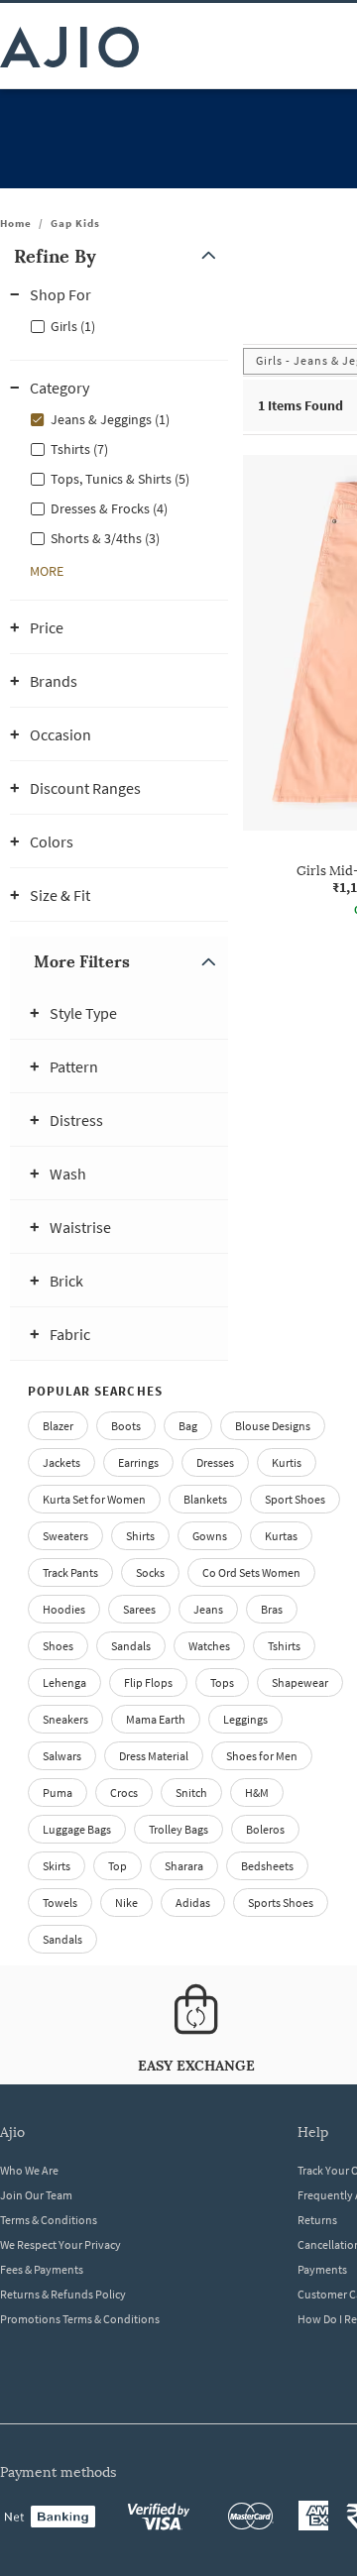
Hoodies (64, 1609)
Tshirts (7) (79, 449)
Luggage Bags (77, 1829)
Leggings (245, 1719)
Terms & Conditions (49, 2220)
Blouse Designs (273, 1426)
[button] (119, 256)
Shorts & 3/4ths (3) (105, 538)
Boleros (265, 1829)
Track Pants (70, 1572)
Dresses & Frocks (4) (109, 508)
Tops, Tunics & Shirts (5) (120, 479)
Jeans (208, 1609)
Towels (60, 1903)
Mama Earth (156, 1719)
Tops (222, 1682)
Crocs (124, 1792)
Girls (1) (73, 326)
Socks (150, 1572)
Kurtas (281, 1536)
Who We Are (29, 2170)
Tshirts (284, 1646)
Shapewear (300, 1682)
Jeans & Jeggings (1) (110, 419)
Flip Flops (148, 1682)
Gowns (210, 1536)
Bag (188, 1426)
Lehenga (64, 1682)
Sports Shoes (281, 1903)
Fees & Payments (42, 2269)
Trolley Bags (178, 1829)
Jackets (61, 1462)
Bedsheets (267, 1866)
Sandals (131, 1646)
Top (118, 1866)
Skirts (57, 1866)
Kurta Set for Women (94, 1499)
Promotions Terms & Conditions (80, 2319)
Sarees (139, 1609)
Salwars (62, 1756)
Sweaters (65, 1536)
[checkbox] (119, 325)
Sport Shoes (295, 1499)
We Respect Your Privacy (60, 2244)
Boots (126, 1426)
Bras (272, 1609)
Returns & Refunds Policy (63, 2294)
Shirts (140, 1536)
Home (16, 223)
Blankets (205, 1499)
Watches (209, 1646)
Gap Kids (75, 223)
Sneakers (65, 1719)
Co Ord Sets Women (251, 1572)
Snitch (191, 1792)
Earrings (138, 1462)
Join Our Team (36, 2195)
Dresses (215, 1462)
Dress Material (154, 1756)
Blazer (58, 1426)
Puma (58, 1792)
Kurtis (287, 1462)
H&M (257, 1792)
